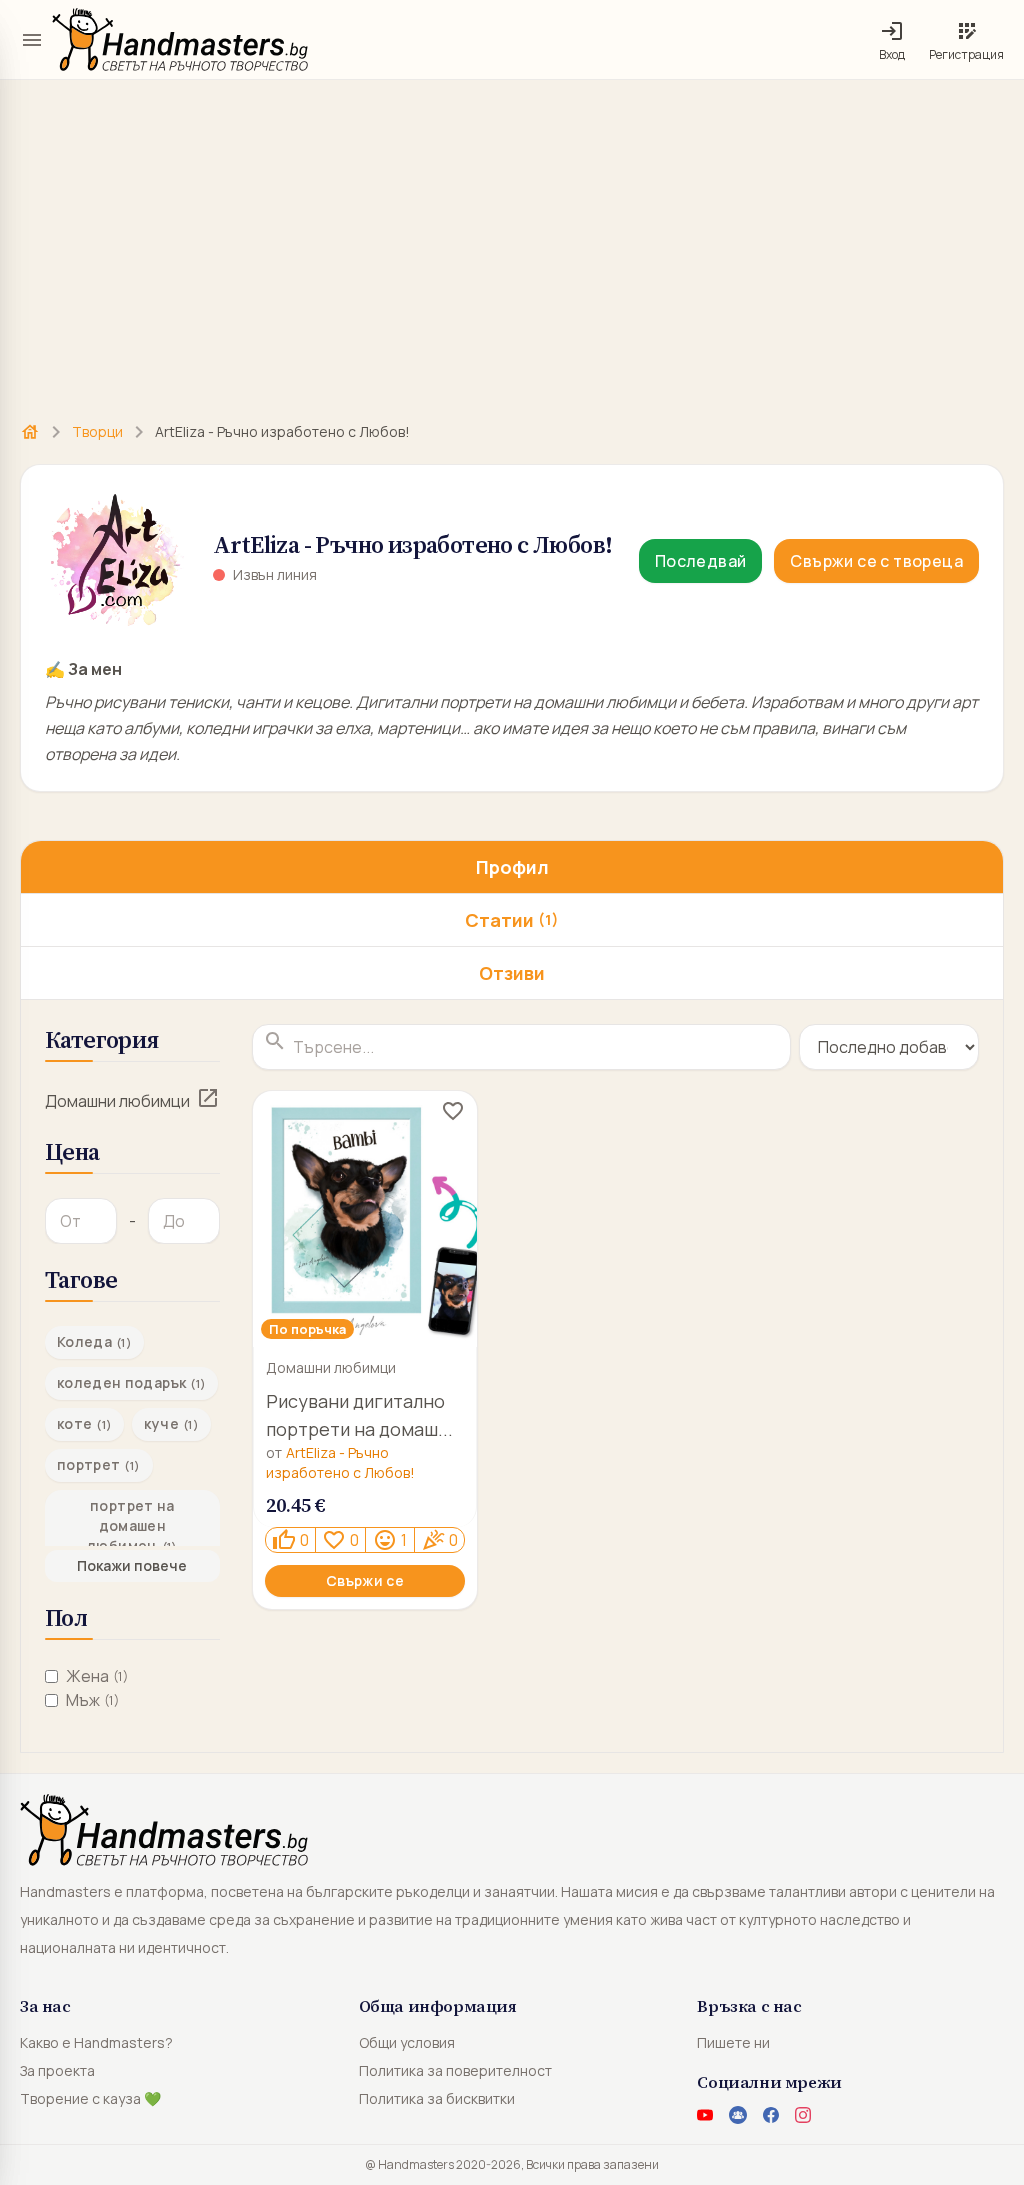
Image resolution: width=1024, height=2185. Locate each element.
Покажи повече (132, 1565)
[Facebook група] (738, 2115)
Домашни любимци (117, 1101)
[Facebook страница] (771, 2115)
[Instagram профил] (803, 2115)
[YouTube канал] (705, 2115)
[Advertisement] (512, 240)
